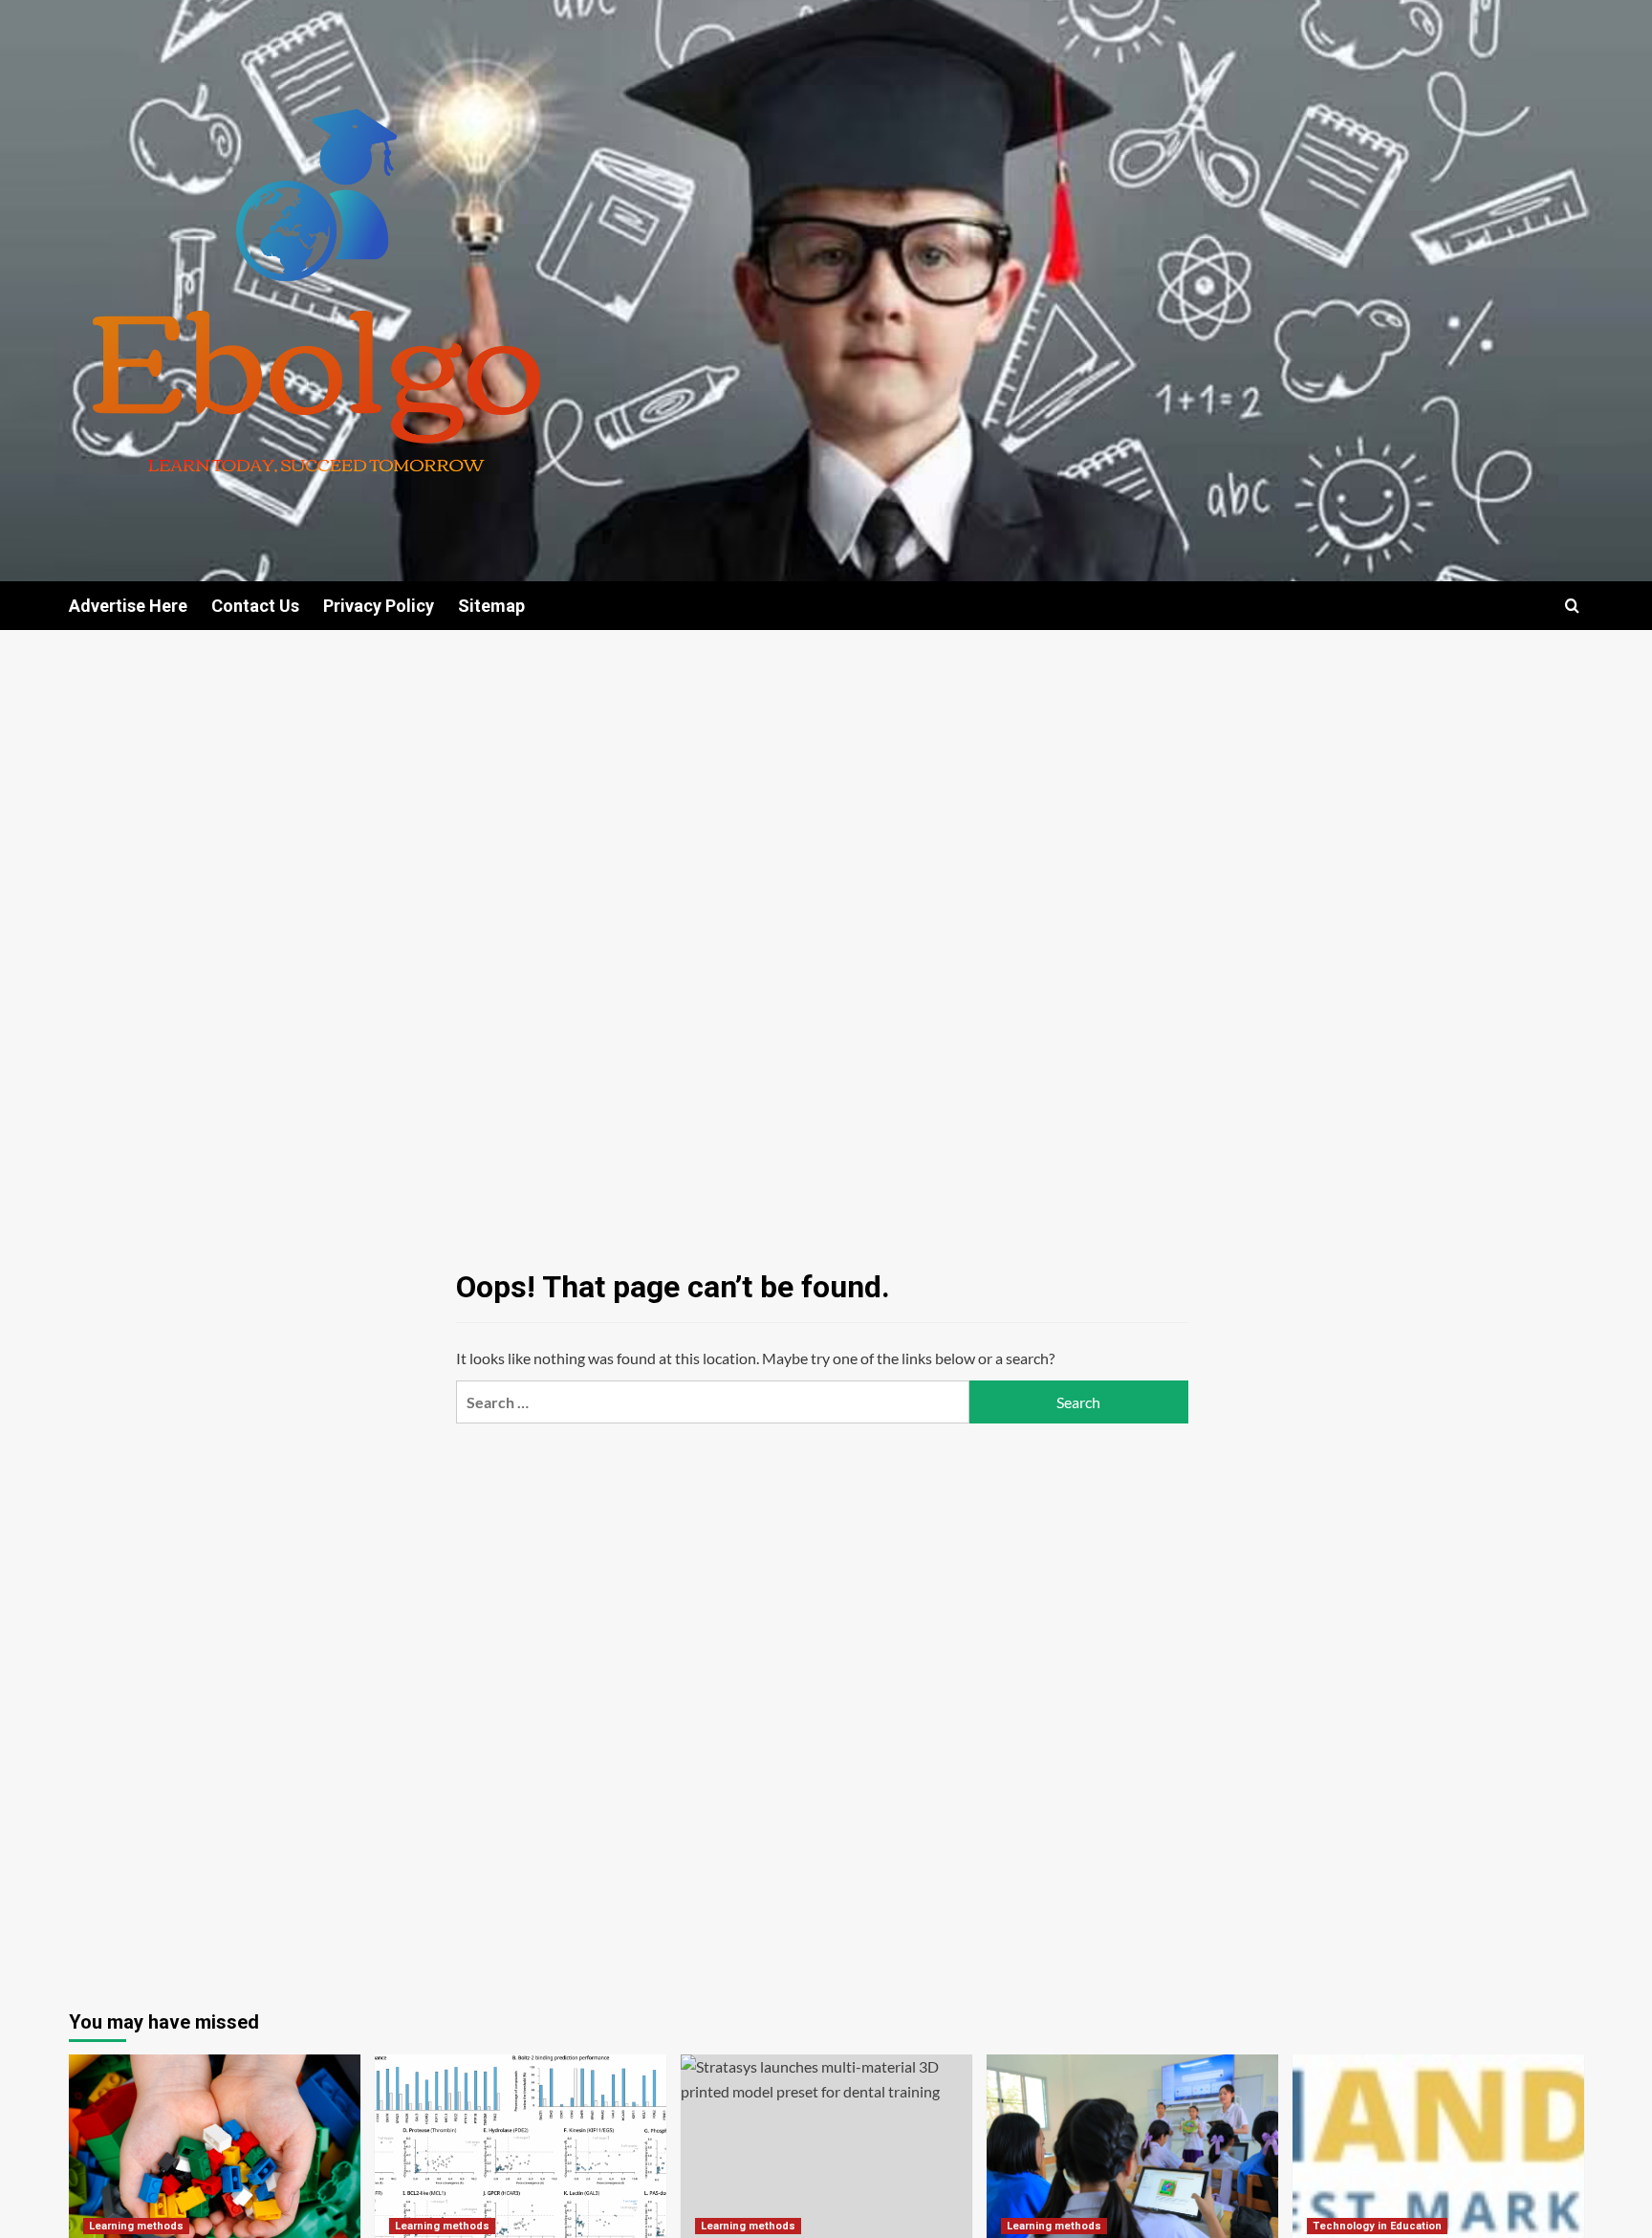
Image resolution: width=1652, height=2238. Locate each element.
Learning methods (136, 2226)
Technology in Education (1377, 2226)
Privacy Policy (379, 606)
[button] (1572, 606)
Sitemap (491, 606)
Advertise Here (128, 606)
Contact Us (255, 606)
